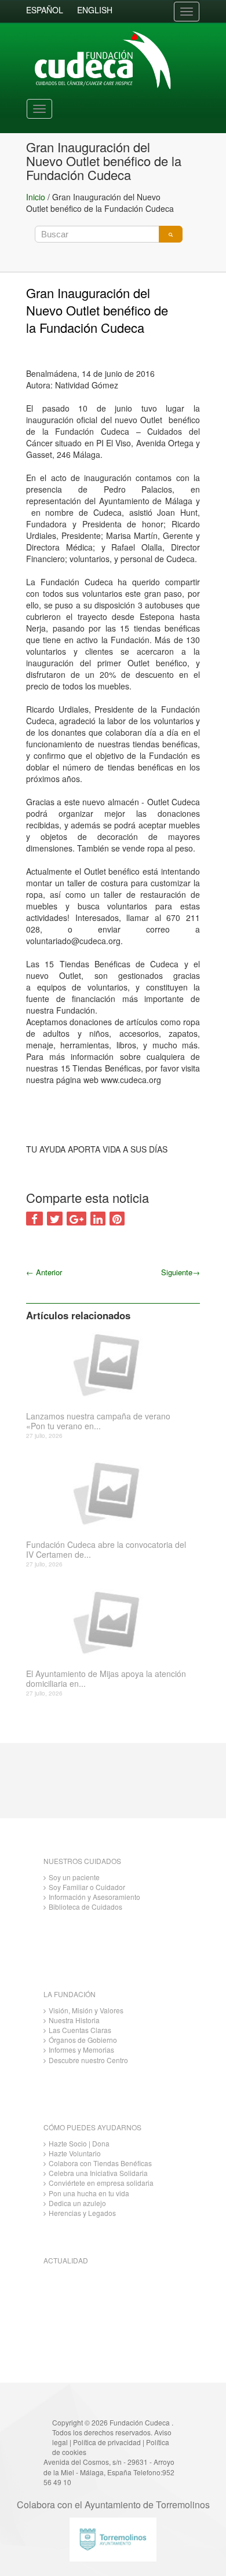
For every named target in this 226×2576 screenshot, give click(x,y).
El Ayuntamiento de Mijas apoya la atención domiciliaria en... (106, 1679)
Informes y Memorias (81, 2050)
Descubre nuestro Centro (88, 2060)
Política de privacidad (107, 2442)
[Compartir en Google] (76, 1219)
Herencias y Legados (82, 2213)
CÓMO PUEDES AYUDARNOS (92, 2127)
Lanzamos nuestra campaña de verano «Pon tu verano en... (98, 1421)
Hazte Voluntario (75, 2153)
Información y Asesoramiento (94, 1897)
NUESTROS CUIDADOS (82, 1861)
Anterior (44, 1272)
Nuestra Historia (74, 2020)
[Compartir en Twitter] (55, 1219)
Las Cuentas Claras (80, 2030)
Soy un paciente (74, 1877)
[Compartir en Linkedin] (98, 1219)
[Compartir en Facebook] (34, 1219)
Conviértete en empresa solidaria (101, 2183)
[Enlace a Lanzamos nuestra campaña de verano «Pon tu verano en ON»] (109, 1364)
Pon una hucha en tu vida (89, 2193)
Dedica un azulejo (77, 2203)
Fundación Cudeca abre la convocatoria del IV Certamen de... (106, 1550)
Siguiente (181, 1272)
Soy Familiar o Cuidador (87, 1887)
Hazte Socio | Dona (79, 2143)
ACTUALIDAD (66, 2260)
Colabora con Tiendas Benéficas (100, 2163)
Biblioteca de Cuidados (85, 1907)
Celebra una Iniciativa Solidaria (98, 2173)
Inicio (36, 197)
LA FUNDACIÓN (70, 1994)
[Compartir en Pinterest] (117, 1219)
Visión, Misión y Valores (86, 2010)
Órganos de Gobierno (83, 2040)
